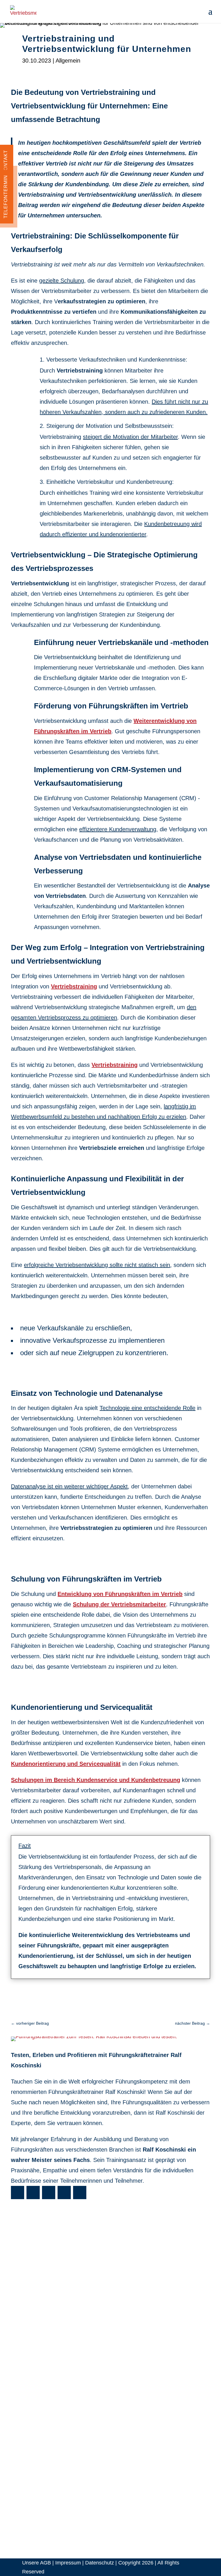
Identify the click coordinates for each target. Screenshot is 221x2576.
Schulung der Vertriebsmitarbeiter (119, 1604)
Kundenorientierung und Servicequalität (66, 1764)
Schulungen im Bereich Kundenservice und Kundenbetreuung (96, 1780)
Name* (19, 2299)
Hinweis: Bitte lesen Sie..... (42, 2361)
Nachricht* (23, 2346)
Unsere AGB (37, 2563)
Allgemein (68, 61)
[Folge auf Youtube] (18, 2193)
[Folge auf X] (64, 2193)
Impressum (68, 2563)
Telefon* (20, 2327)
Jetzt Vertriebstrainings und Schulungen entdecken (110, 2003)
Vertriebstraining (74, 986)
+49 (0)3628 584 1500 (46, 2446)
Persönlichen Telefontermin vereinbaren (57, 2455)
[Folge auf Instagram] (49, 2193)
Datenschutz (100, 2563)
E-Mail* (19, 2313)
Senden (27, 2390)
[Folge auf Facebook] (33, 2193)
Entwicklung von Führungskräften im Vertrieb (120, 1594)
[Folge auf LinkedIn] (80, 2193)
